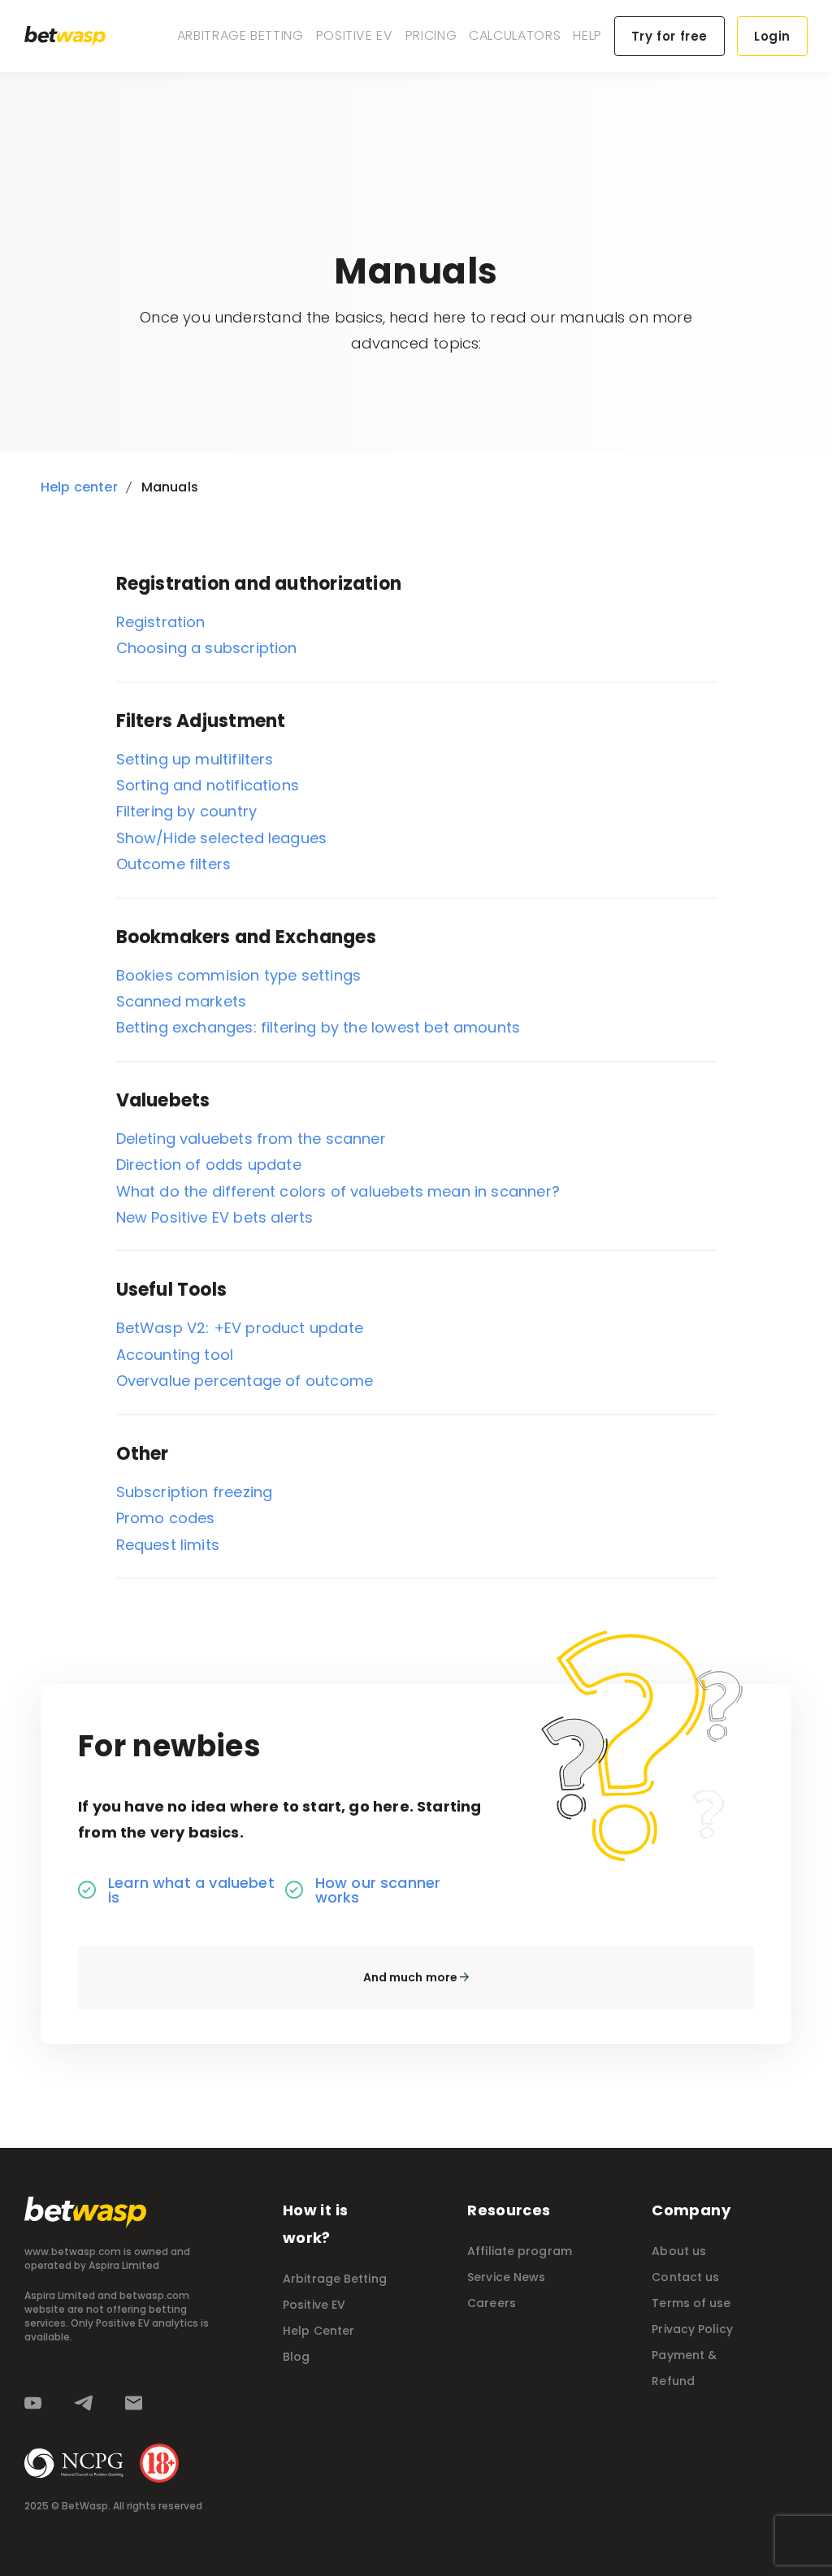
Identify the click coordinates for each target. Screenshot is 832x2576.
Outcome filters (174, 864)
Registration (161, 622)
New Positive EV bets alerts (215, 1217)
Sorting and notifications (208, 785)
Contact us (685, 2277)
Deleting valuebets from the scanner (251, 1139)
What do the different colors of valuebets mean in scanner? (338, 1191)
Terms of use (691, 2303)
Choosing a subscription (207, 648)
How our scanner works (378, 1890)
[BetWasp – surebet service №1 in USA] (65, 37)
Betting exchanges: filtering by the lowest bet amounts (318, 1027)
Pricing (431, 35)
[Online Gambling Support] (74, 2463)
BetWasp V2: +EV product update (240, 1328)
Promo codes (166, 1518)
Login (772, 36)
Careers (492, 2303)
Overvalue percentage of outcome (245, 1381)
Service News (506, 2277)
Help (587, 35)
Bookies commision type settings (239, 975)
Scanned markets (182, 1001)
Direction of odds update (209, 1165)
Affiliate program (520, 2251)
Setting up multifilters (195, 759)
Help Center (318, 2331)
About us (679, 2251)
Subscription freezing (195, 1492)
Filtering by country (187, 811)
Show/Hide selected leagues (222, 838)
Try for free (669, 36)
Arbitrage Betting (240, 35)
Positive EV (355, 35)
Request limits (168, 1545)
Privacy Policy (692, 2329)
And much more (412, 1977)
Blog (296, 2357)
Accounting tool (175, 1355)
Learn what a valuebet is (191, 1890)
